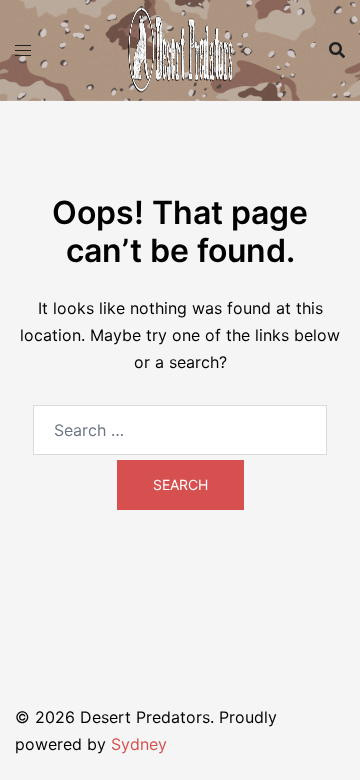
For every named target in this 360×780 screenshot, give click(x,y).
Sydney (139, 744)
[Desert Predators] (180, 48)
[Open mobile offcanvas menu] (23, 50)
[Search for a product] (337, 50)
